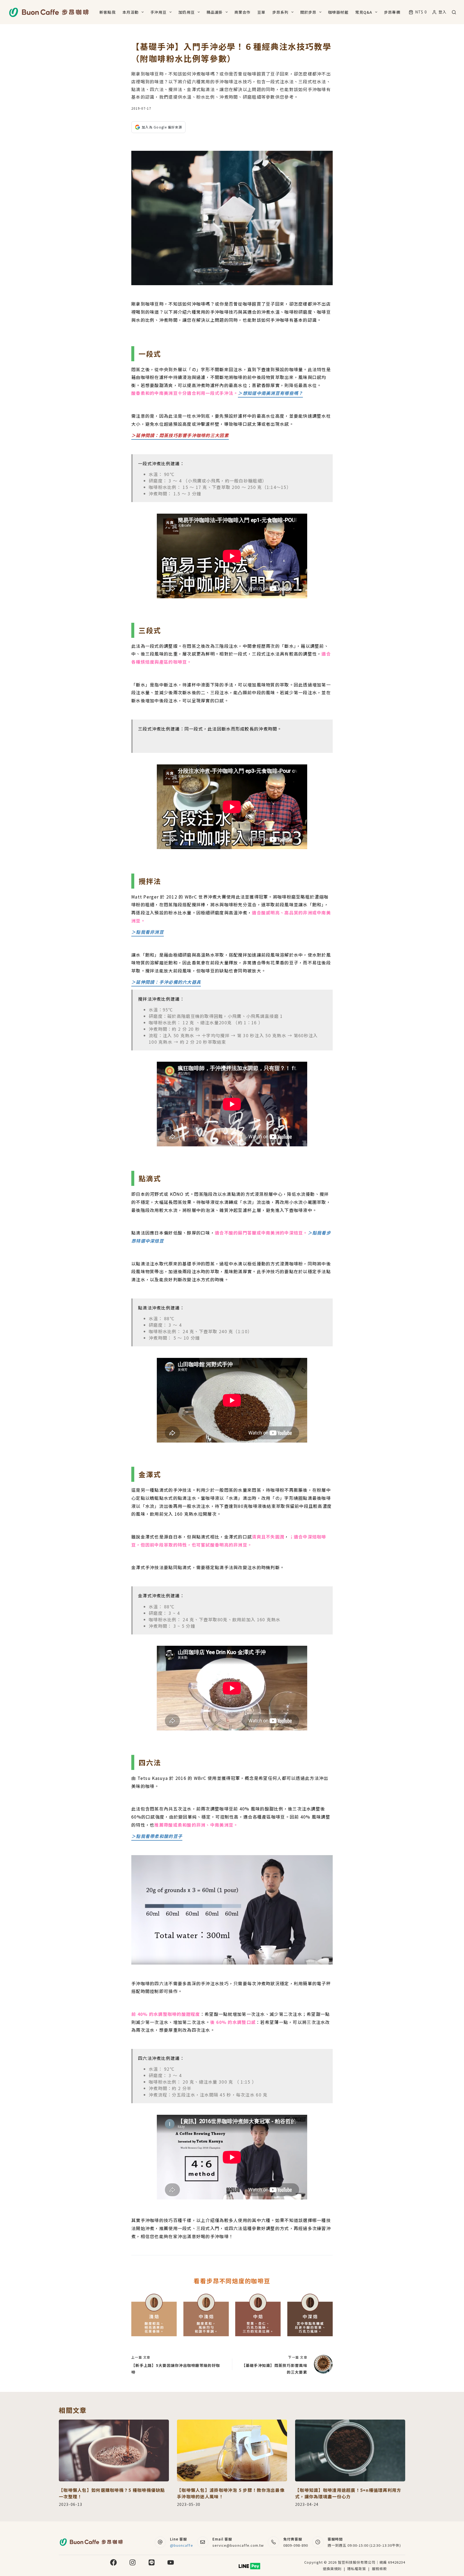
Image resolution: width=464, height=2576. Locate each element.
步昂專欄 (392, 12)
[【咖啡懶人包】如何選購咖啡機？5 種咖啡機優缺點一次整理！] (114, 2451)
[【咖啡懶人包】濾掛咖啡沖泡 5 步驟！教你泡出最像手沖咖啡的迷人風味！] (232, 2451)
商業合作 (242, 12)
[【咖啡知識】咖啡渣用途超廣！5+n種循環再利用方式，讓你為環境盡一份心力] (350, 2451)
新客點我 (107, 12)
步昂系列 (280, 12)
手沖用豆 (158, 12)
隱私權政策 (357, 2569)
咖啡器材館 (338, 12)
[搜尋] (454, 12)
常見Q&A (364, 12)
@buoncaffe (181, 2545)
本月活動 (130, 12)
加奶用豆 (186, 12)
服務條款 (379, 2569)
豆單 (261, 12)
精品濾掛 (215, 12)
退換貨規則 (332, 2569)
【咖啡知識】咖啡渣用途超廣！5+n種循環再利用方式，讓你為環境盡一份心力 (348, 2493)
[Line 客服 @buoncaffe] (160, 2542)
